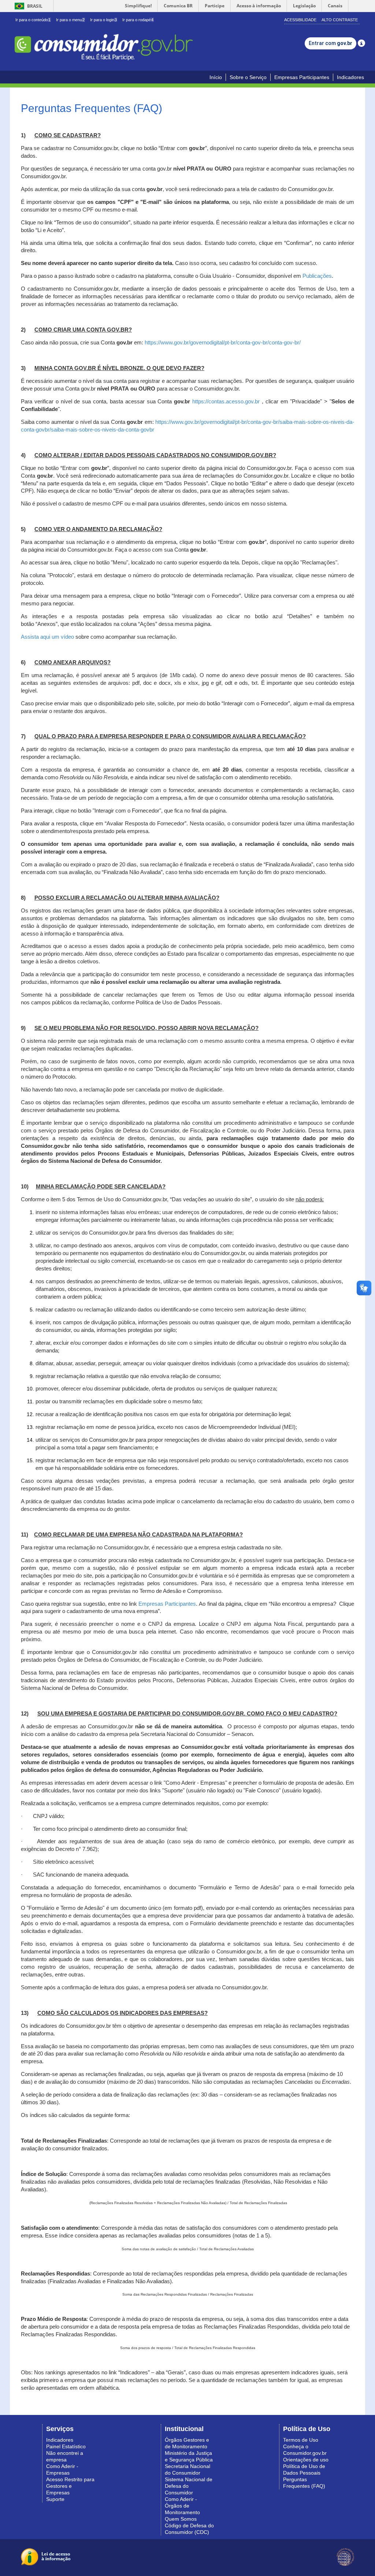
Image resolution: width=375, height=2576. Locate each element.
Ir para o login (103, 20)
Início (216, 77)
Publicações (317, 276)
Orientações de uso (306, 2460)
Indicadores (350, 77)
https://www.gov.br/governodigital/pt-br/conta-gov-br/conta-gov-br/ (223, 343)
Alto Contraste (340, 20)
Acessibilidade (300, 20)
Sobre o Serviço (248, 77)
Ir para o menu (70, 20)
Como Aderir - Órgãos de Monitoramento (182, 2506)
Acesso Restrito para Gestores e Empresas (70, 2486)
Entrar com (331, 43)
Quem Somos (181, 2519)
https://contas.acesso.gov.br (226, 402)
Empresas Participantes (302, 77)
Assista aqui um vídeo (47, 637)
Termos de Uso (301, 2440)
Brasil (27, 6)
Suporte (55, 2499)
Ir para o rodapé (138, 20)
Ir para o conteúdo (33, 20)
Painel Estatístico (66, 2446)
